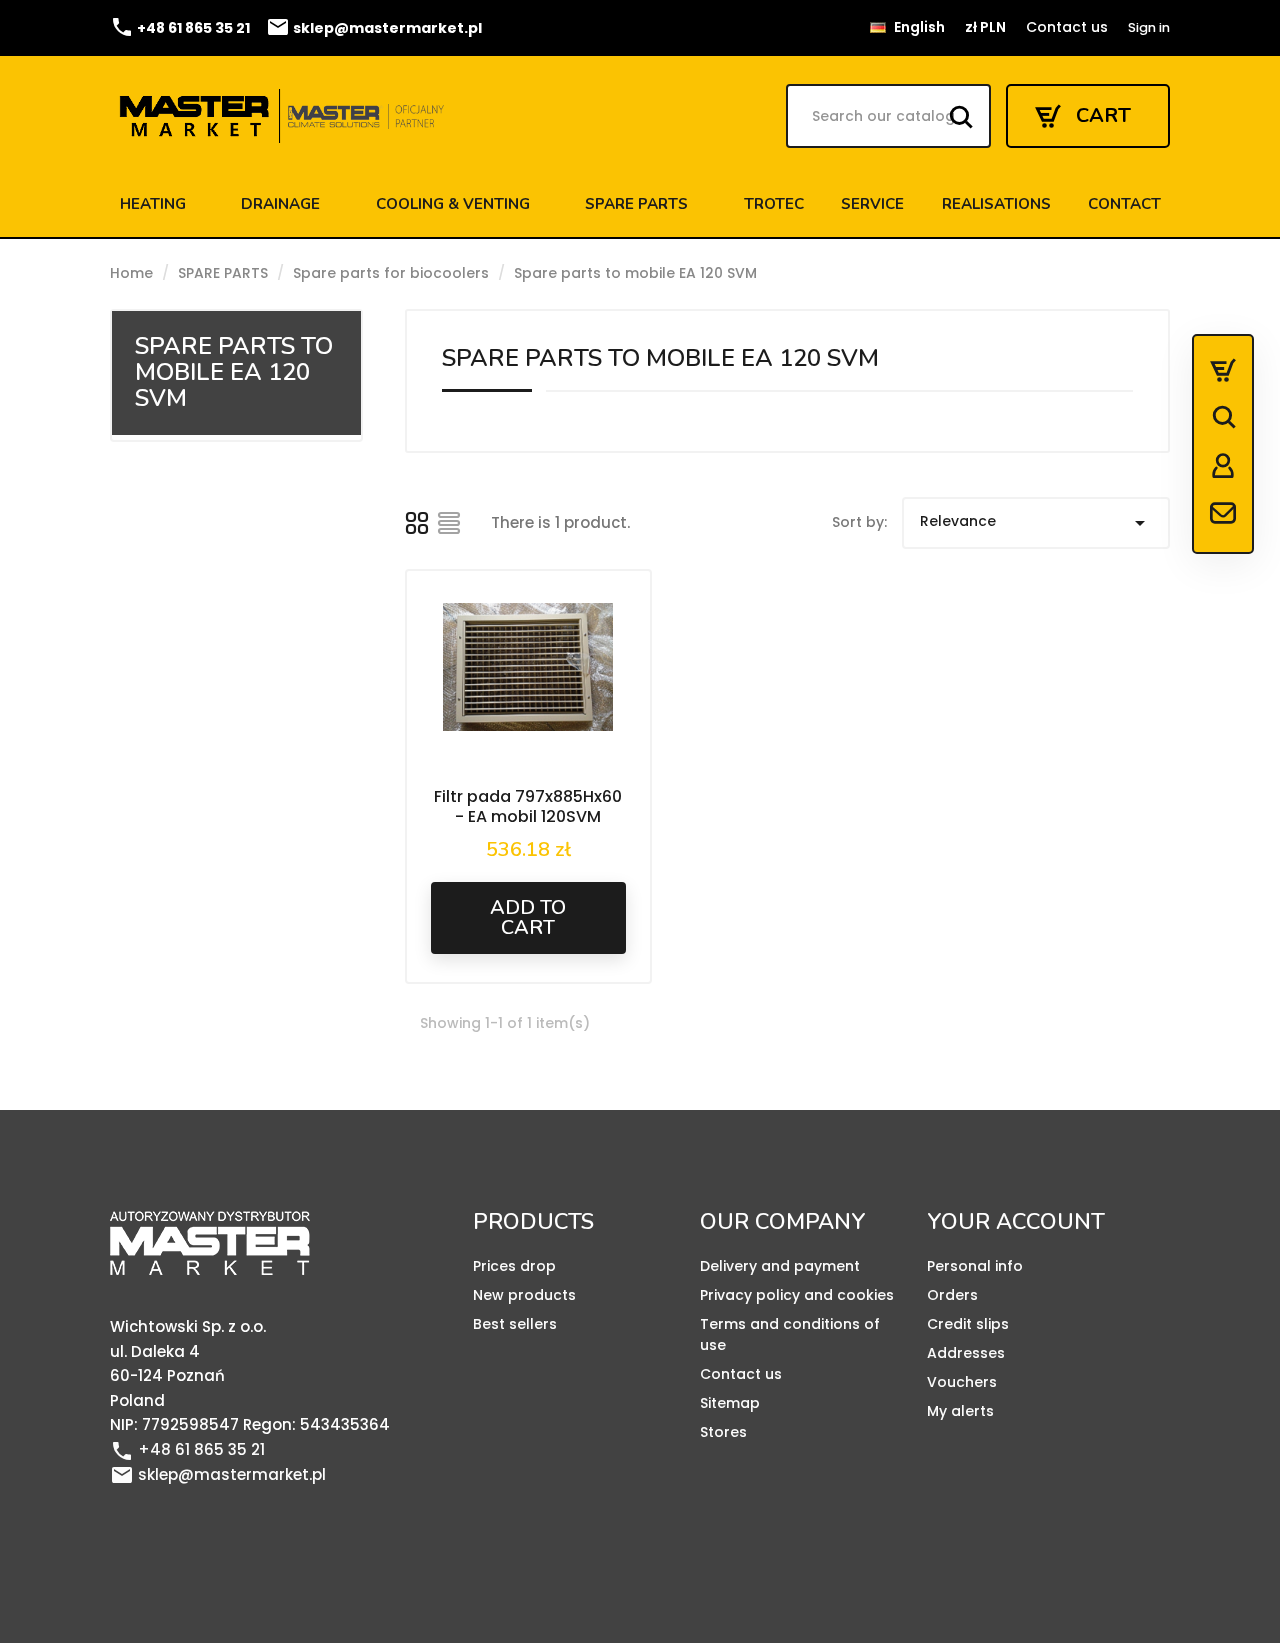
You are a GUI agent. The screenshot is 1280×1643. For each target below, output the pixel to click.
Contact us (1067, 27)
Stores (723, 1432)
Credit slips (968, 1324)
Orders (952, 1295)
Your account (1016, 1222)
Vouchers (962, 1382)
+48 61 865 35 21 (180, 28)
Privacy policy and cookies (797, 1295)
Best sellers (515, 1324)
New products (524, 1295)
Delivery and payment (780, 1266)
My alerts (960, 1411)
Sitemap (730, 1403)
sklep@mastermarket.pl (374, 28)
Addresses (966, 1353)
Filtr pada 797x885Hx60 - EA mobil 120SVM (528, 806)
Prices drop (514, 1266)
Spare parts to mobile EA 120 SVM (234, 372)
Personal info (975, 1266)
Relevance (1036, 523)
